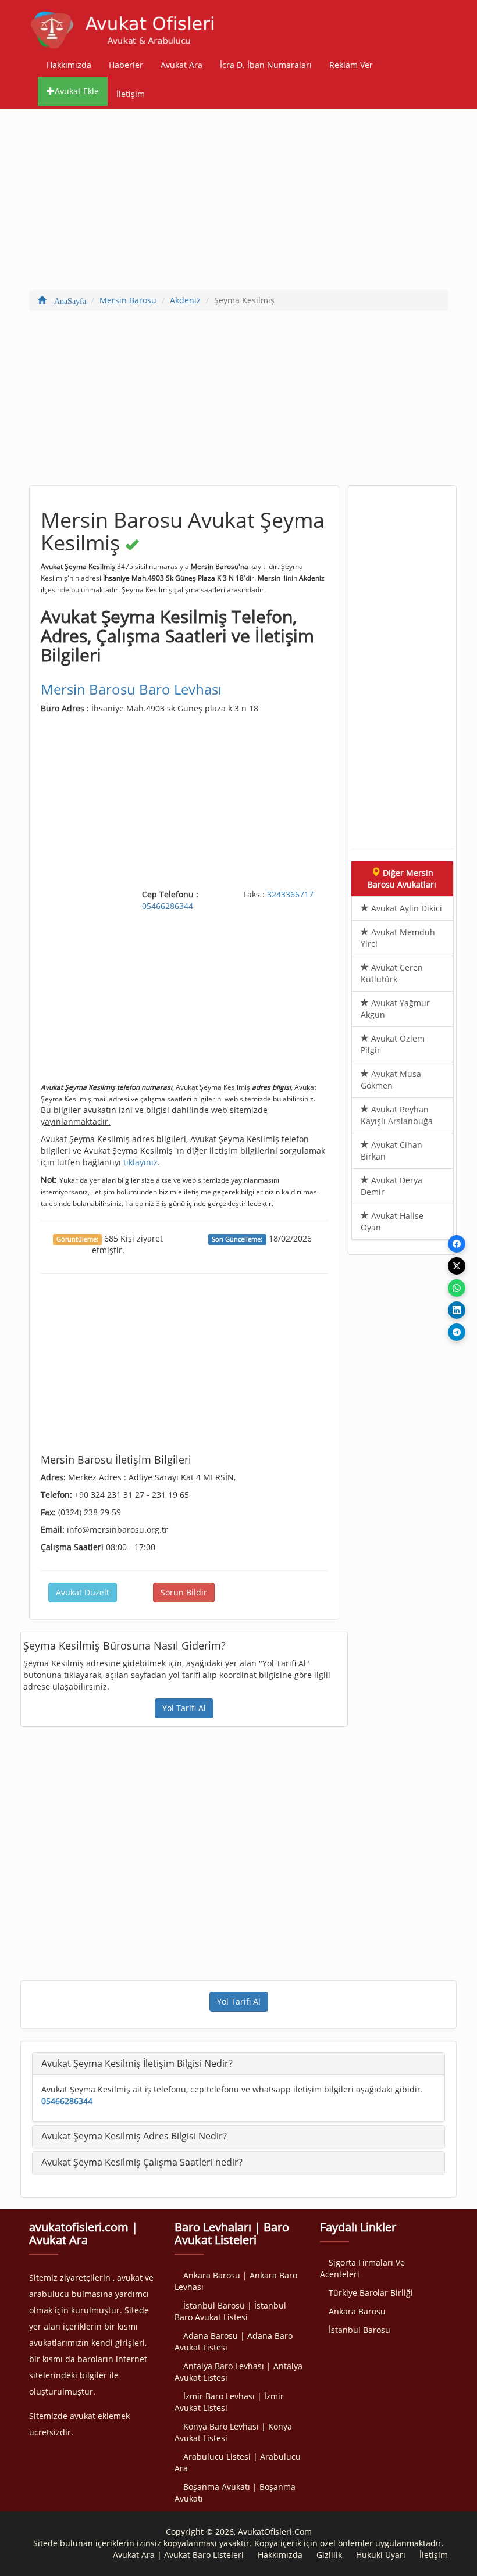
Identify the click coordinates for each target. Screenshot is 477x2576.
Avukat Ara (181, 65)
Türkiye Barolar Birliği (371, 2293)
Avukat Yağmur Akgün (395, 1009)
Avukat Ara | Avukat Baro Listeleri (178, 2555)
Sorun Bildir (184, 1592)
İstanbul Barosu (359, 2330)
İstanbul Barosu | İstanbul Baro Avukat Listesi (230, 2311)
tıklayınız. (142, 1162)
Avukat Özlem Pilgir (393, 1044)
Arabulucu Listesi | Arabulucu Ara (238, 2462)
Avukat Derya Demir (391, 1186)
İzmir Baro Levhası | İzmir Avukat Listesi (229, 2402)
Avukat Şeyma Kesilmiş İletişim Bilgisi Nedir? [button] (137, 2063)
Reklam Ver (351, 65)
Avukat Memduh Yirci (398, 938)
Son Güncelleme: (237, 1239)
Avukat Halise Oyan (392, 1221)
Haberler (126, 65)
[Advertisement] (238, 202)
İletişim (131, 94)
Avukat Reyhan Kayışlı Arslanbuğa (397, 1115)
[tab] (238, 2064)
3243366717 (290, 894)
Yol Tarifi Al (184, 1708)
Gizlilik (329, 2555)
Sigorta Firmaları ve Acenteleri (362, 2268)
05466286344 (168, 906)
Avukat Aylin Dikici (405, 908)
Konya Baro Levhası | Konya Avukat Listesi (233, 2432)
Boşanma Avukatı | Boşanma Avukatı (235, 2493)
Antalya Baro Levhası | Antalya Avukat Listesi (238, 2372)
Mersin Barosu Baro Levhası (131, 689)
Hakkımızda (69, 65)
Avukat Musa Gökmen (391, 1080)
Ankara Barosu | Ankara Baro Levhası (236, 2281)
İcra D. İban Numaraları (266, 65)
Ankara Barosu (357, 2311)
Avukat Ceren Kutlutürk (392, 973)
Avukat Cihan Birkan (391, 1151)
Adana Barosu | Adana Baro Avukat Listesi (234, 2341)
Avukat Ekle (77, 91)
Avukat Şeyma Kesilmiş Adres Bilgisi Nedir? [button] (134, 2136)
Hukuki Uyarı (381, 2555)
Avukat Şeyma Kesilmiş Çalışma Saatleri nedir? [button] (142, 2162)
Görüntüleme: (77, 1239)
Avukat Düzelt (83, 1592)
